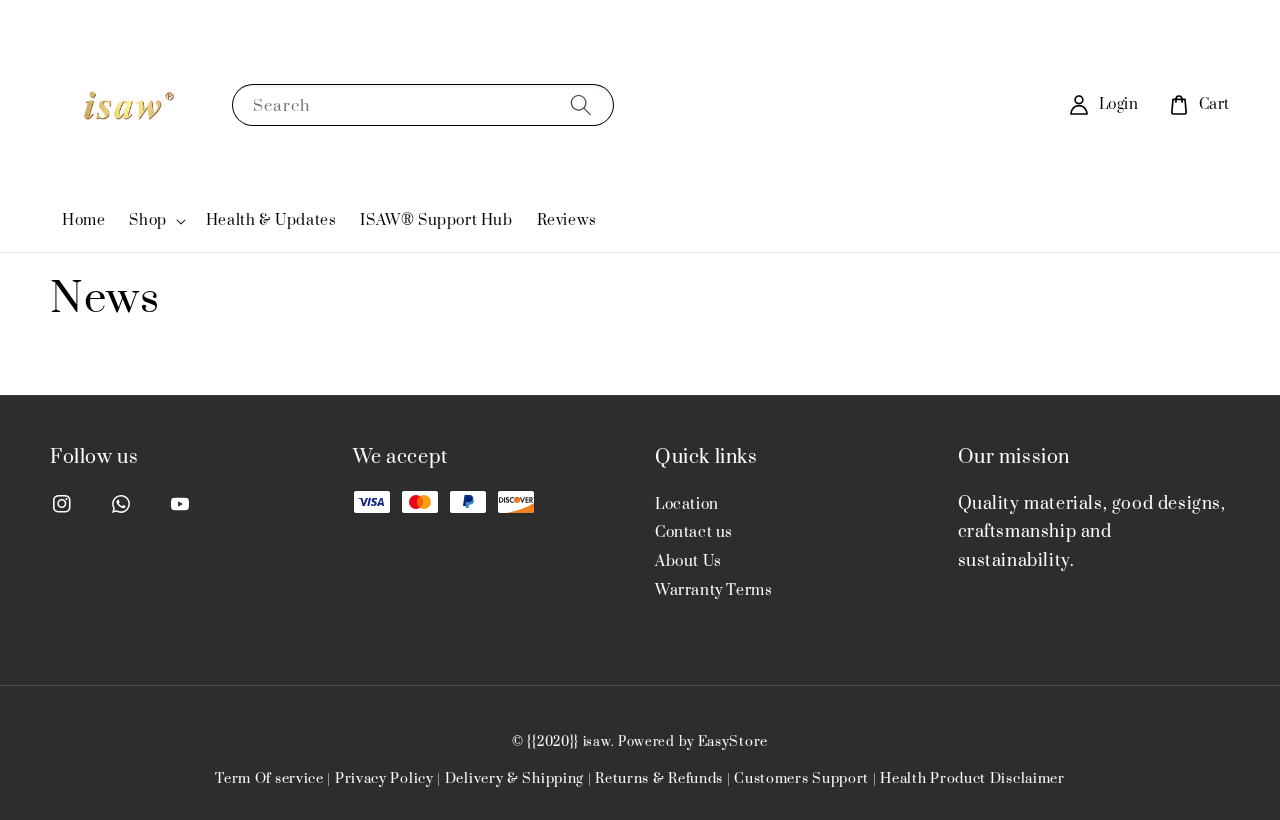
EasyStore (733, 742)
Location (687, 505)
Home (83, 220)
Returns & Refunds (659, 779)
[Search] (581, 104)
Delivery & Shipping (514, 779)
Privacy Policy (384, 779)
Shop (147, 221)
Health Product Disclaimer (972, 779)
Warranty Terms (713, 590)
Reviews (567, 220)
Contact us (694, 532)
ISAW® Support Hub (436, 220)
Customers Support (801, 779)
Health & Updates (271, 220)
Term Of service (269, 779)
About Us (688, 561)
